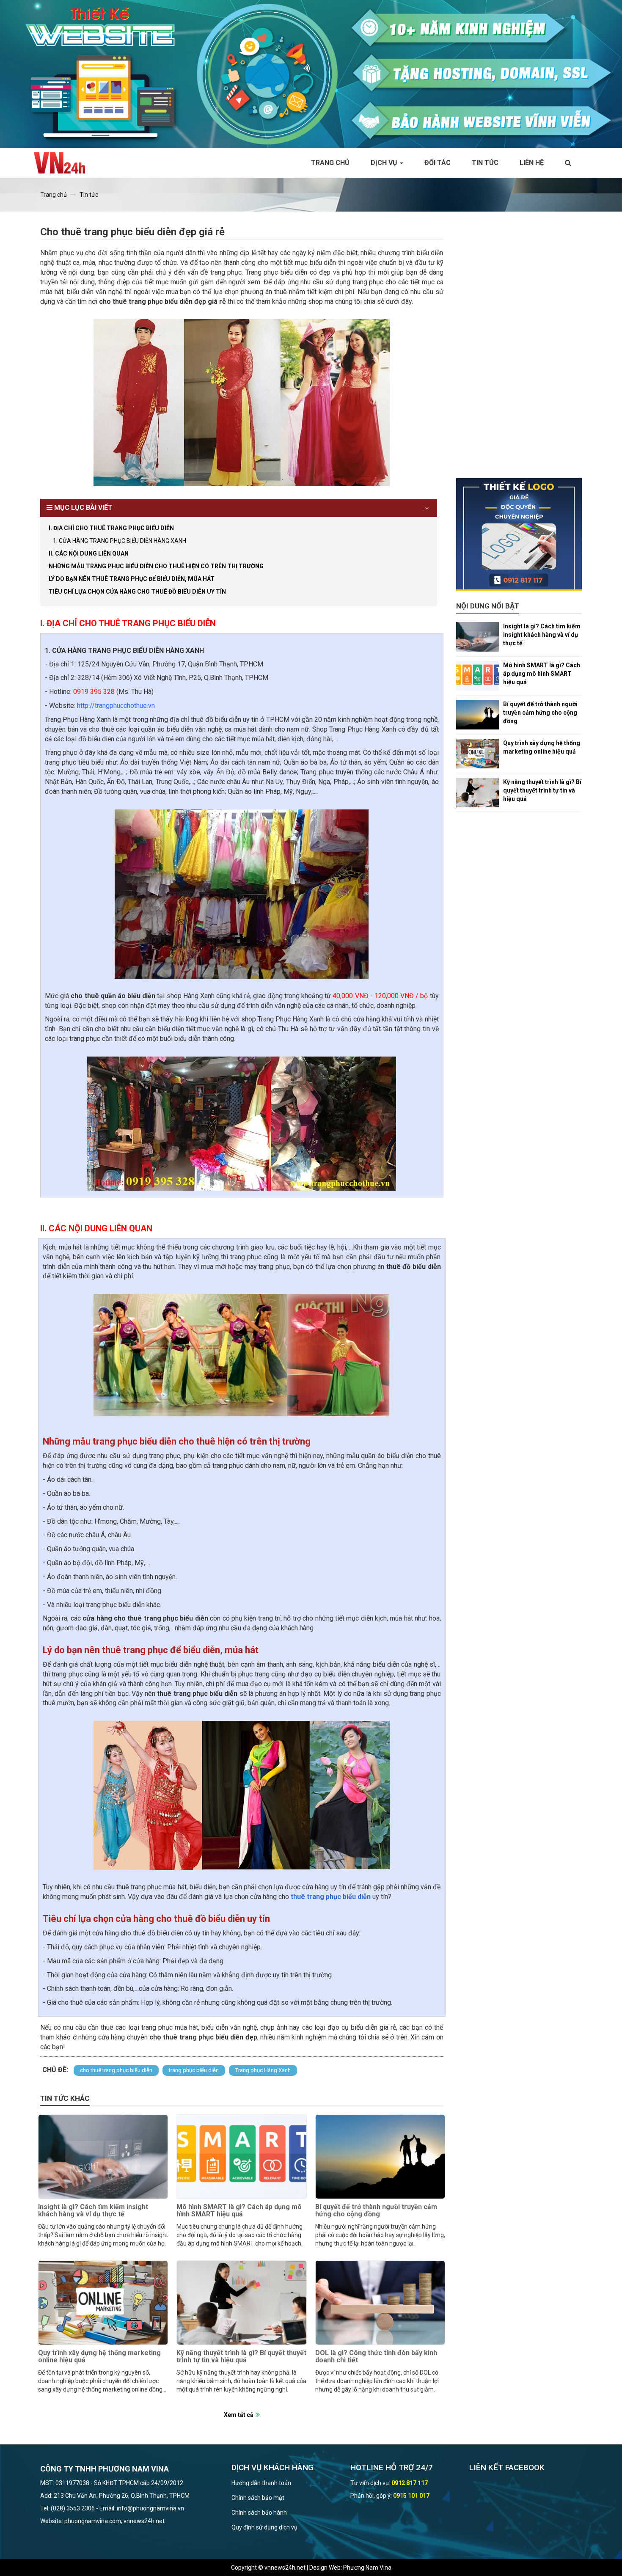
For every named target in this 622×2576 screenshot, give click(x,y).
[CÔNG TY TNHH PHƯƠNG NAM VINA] (64, 163)
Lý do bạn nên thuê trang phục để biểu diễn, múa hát (132, 579)
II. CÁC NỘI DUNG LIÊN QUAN (89, 553)
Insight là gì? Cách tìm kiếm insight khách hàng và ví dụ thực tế (93, 2211)
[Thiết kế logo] (519, 535)
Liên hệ (532, 163)
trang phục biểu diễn (194, 2070)
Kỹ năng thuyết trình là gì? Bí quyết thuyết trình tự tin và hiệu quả (241, 2357)
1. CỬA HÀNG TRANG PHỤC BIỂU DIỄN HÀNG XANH (120, 541)
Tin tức (485, 163)
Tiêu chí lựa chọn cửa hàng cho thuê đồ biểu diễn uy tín (137, 592)
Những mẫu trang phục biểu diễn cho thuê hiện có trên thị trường (156, 566)
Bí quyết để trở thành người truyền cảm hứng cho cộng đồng (376, 2211)
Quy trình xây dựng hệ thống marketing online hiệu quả (99, 2357)
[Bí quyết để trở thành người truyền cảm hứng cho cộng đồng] (380, 2157)
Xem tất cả (239, 2415)
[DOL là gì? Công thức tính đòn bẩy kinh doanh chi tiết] (380, 2303)
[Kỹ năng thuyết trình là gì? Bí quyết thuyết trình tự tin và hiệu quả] (241, 2303)
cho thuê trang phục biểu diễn (116, 2070)
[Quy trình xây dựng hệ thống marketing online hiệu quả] (103, 2303)
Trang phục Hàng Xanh (263, 2070)
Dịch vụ (385, 163)
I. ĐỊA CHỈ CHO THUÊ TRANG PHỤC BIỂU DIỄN (111, 528)
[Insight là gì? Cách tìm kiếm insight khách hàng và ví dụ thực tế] (103, 2157)
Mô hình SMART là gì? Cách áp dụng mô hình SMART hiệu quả (239, 2211)
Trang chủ (330, 163)
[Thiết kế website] (311, 74)
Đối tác (438, 163)
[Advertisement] (519, 351)
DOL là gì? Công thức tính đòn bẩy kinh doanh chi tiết (376, 2357)
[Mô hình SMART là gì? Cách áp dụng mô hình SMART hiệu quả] (241, 2157)
